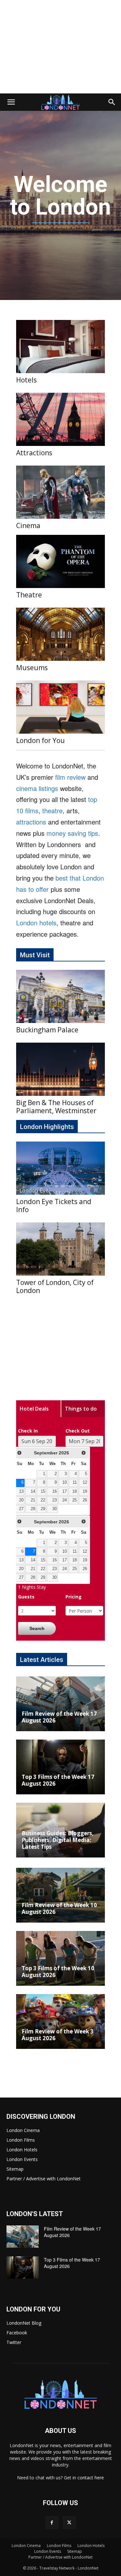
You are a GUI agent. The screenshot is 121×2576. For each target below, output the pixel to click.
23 (55, 1500)
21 (33, 1500)
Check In (28, 1431)
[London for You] (60, 707)
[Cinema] (60, 492)
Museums (32, 668)
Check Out (78, 1431)
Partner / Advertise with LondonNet (44, 2179)
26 (85, 1500)
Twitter (14, 2342)
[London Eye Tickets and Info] (60, 1168)
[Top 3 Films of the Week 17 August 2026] (60, 1767)
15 (43, 1491)
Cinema (28, 526)
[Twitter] (69, 2523)
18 (75, 1491)
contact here (91, 2478)
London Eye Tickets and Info (54, 1206)
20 (21, 1500)
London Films (21, 2140)
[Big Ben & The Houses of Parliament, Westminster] (60, 1069)
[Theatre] (60, 561)
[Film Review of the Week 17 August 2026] (60, 1704)
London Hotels (22, 2150)
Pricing (74, 1597)
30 (55, 1509)
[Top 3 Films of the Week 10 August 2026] (60, 1958)
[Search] (112, 102)
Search (37, 1628)
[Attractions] (60, 419)
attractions (31, 822)
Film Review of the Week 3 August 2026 (58, 2035)
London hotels (36, 923)
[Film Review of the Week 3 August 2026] (60, 2021)
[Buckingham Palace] (60, 996)
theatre (52, 810)
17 (65, 1491)
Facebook (17, 2333)
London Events (22, 2159)
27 (21, 1509)
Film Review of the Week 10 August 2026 (59, 1908)
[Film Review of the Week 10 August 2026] (60, 1895)
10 (65, 1482)
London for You (40, 740)
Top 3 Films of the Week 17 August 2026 (58, 1780)
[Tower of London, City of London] (60, 1249)
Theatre (29, 595)
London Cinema (23, 2130)
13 (21, 1491)
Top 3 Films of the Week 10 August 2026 (58, 1972)
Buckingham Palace (47, 1030)
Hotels (26, 380)
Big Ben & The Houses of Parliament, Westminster (56, 1107)
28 (33, 1509)
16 (55, 1491)
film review (70, 777)
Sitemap (15, 2169)
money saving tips (72, 833)
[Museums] (60, 634)
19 (85, 1491)
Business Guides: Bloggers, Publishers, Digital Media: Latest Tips (58, 1840)
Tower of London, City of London (55, 1286)
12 (85, 1482)
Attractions (34, 453)
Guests (26, 1597)
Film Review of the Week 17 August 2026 (59, 1717)
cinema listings (37, 788)
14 (33, 1491)
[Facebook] (52, 2523)
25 (75, 1500)
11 (75, 1482)
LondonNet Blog (24, 2323)
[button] (11, 102)
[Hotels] (60, 347)
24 (65, 1500)
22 (43, 1500)
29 (43, 1509)
